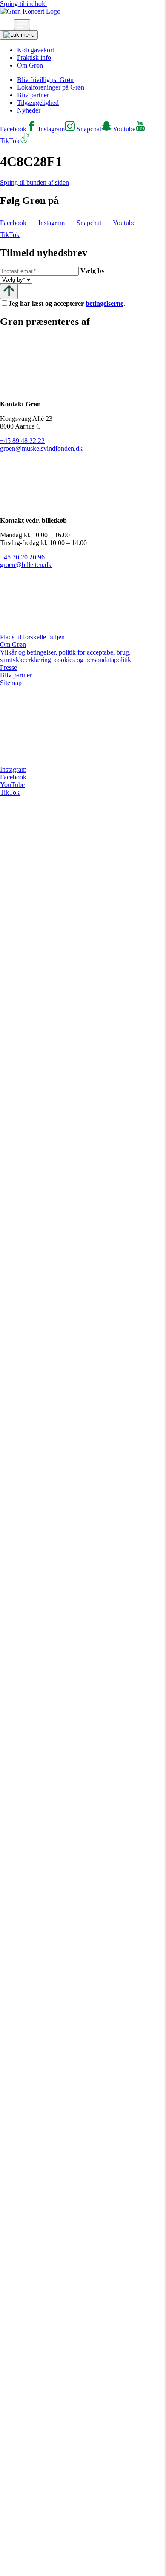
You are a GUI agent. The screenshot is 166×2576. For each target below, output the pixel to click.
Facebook (13, 777)
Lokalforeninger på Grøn (51, 87)
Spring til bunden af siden (34, 182)
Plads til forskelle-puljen (32, 637)
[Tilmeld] (9, 291)
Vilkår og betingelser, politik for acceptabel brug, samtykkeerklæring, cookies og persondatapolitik (66, 656)
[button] (7, 25)
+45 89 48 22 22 (22, 441)
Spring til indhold (23, 4)
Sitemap (11, 683)
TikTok (10, 792)
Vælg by (93, 271)
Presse (9, 667)
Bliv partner (33, 95)
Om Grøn (30, 65)
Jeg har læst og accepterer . (74, 303)
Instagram (13, 769)
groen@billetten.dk (26, 565)
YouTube (12, 785)
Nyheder (29, 110)
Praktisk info (34, 58)
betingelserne (104, 303)
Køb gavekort (36, 50)
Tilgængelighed (38, 103)
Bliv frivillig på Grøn (45, 80)
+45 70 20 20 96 (22, 557)
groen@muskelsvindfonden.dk (41, 448)
